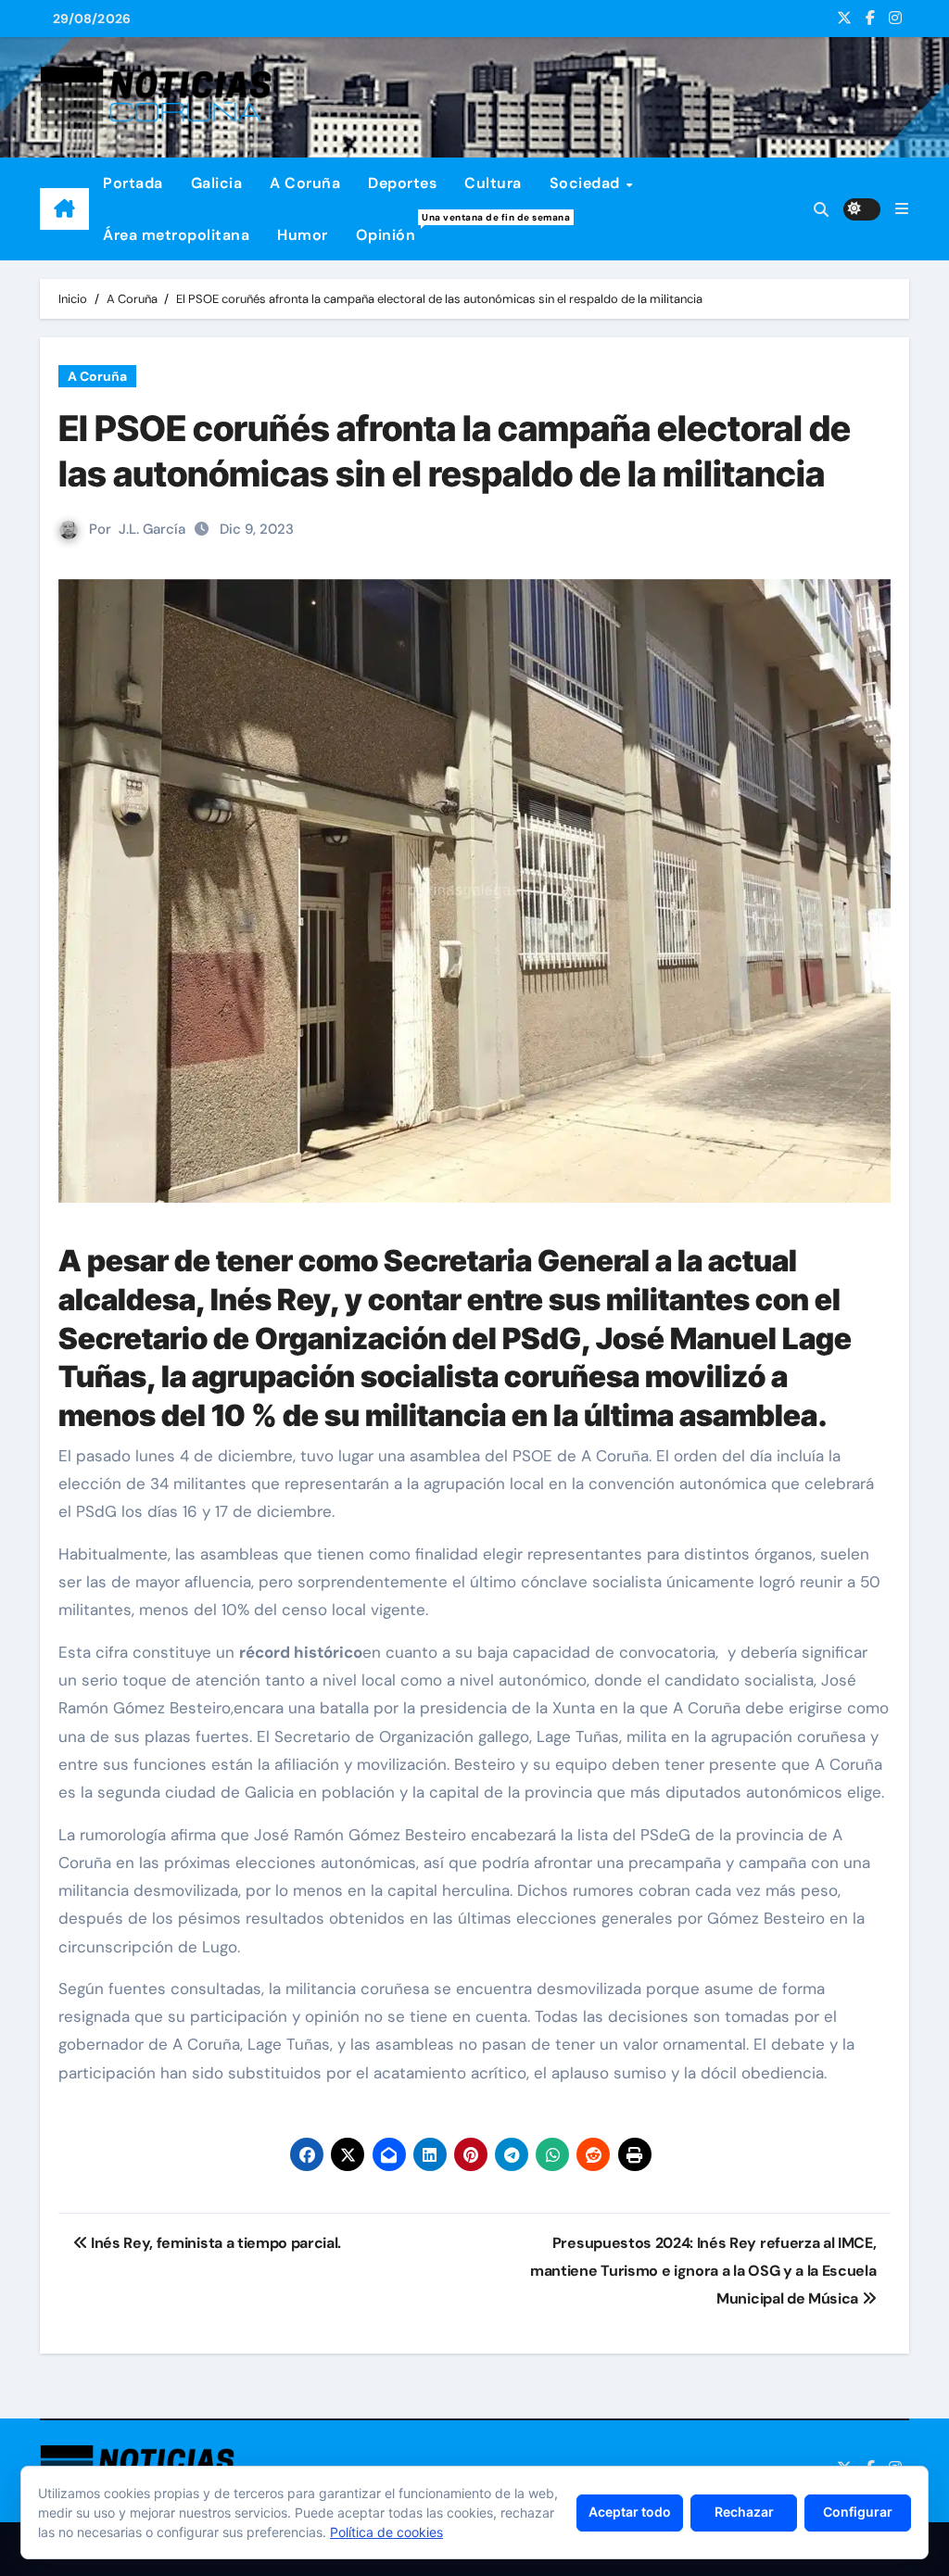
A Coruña (305, 183)
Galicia (217, 183)
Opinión (393, 228)
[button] (902, 209)
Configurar (858, 2512)
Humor (303, 235)
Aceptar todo (630, 2512)
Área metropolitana (176, 235)
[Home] (64, 209)
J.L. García (152, 529)
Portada (133, 183)
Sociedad (587, 183)
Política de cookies (386, 2532)
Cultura (493, 183)
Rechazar (744, 2512)
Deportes (402, 183)
